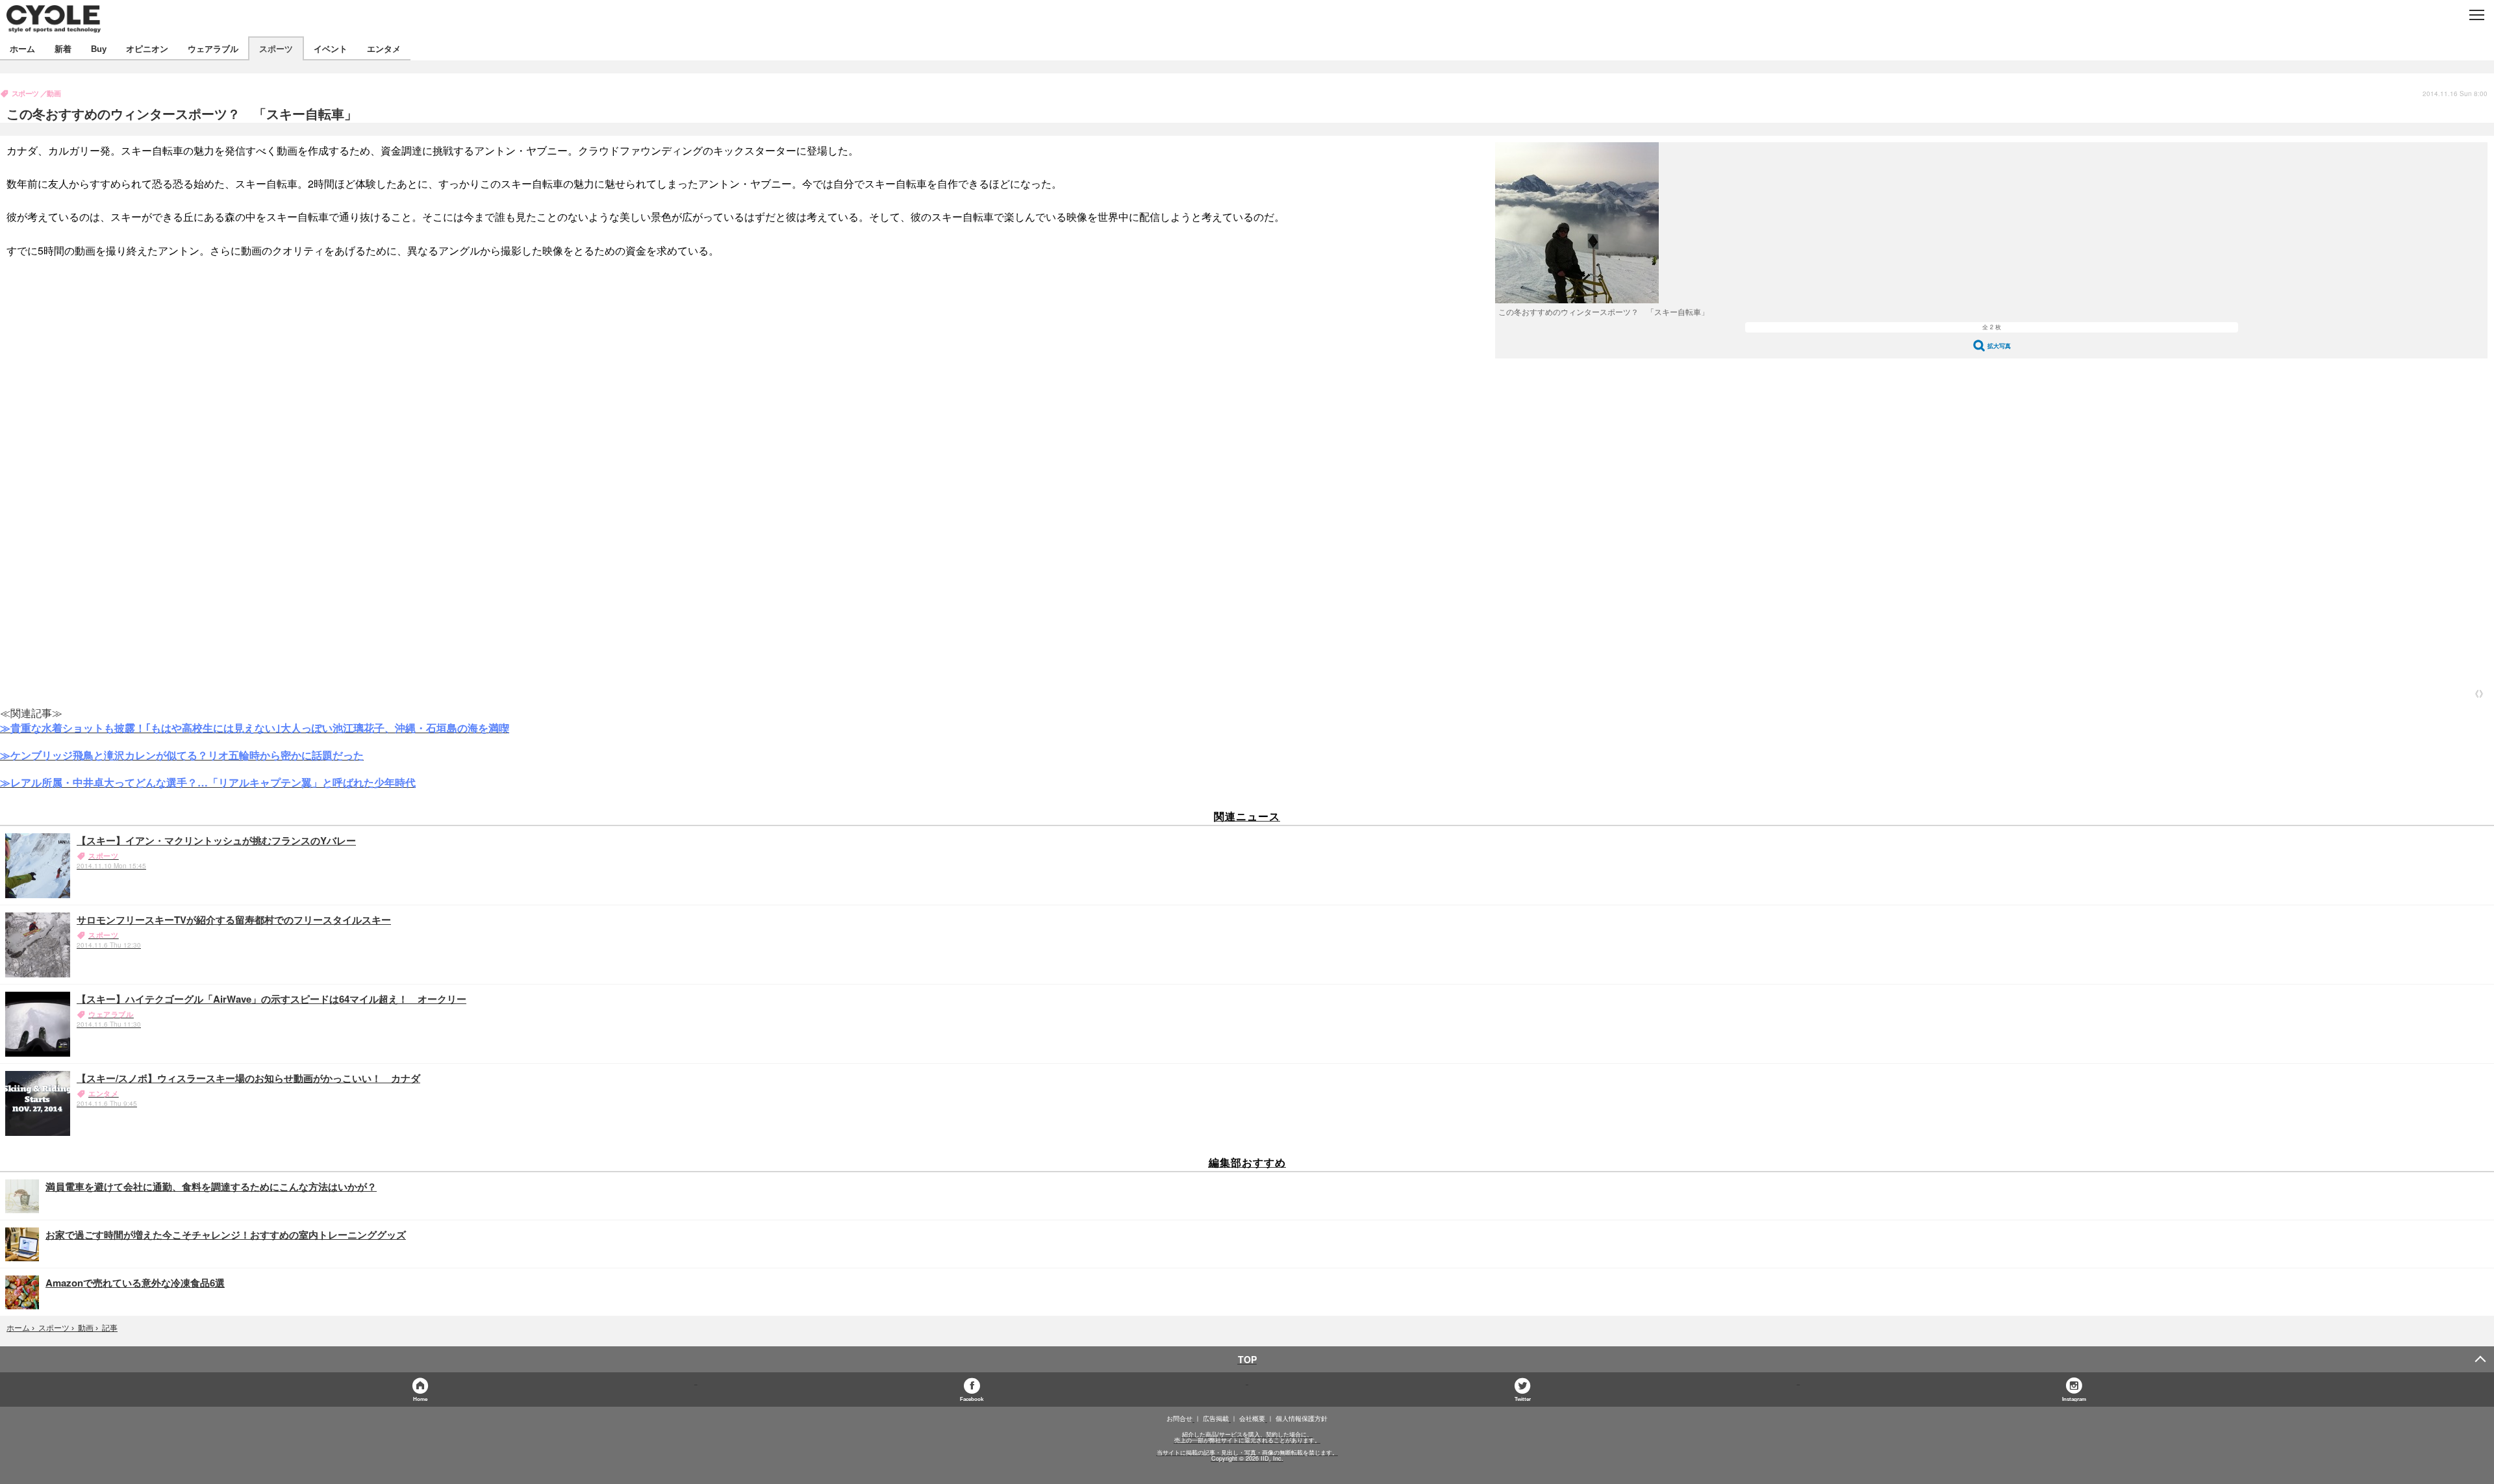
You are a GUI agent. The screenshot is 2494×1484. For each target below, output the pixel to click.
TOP (1247, 1359)
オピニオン (147, 48)
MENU (2476, 15)
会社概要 (1252, 1418)
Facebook (972, 1399)
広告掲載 (1216, 1418)
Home (420, 1399)
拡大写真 (1999, 346)
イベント (331, 48)
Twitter (1523, 1399)
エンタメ (384, 48)
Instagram (2074, 1399)
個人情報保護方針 (1302, 1418)
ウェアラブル (213, 48)
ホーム (22, 48)
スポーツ (276, 48)
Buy (99, 48)
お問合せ (1179, 1418)
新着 (63, 48)
